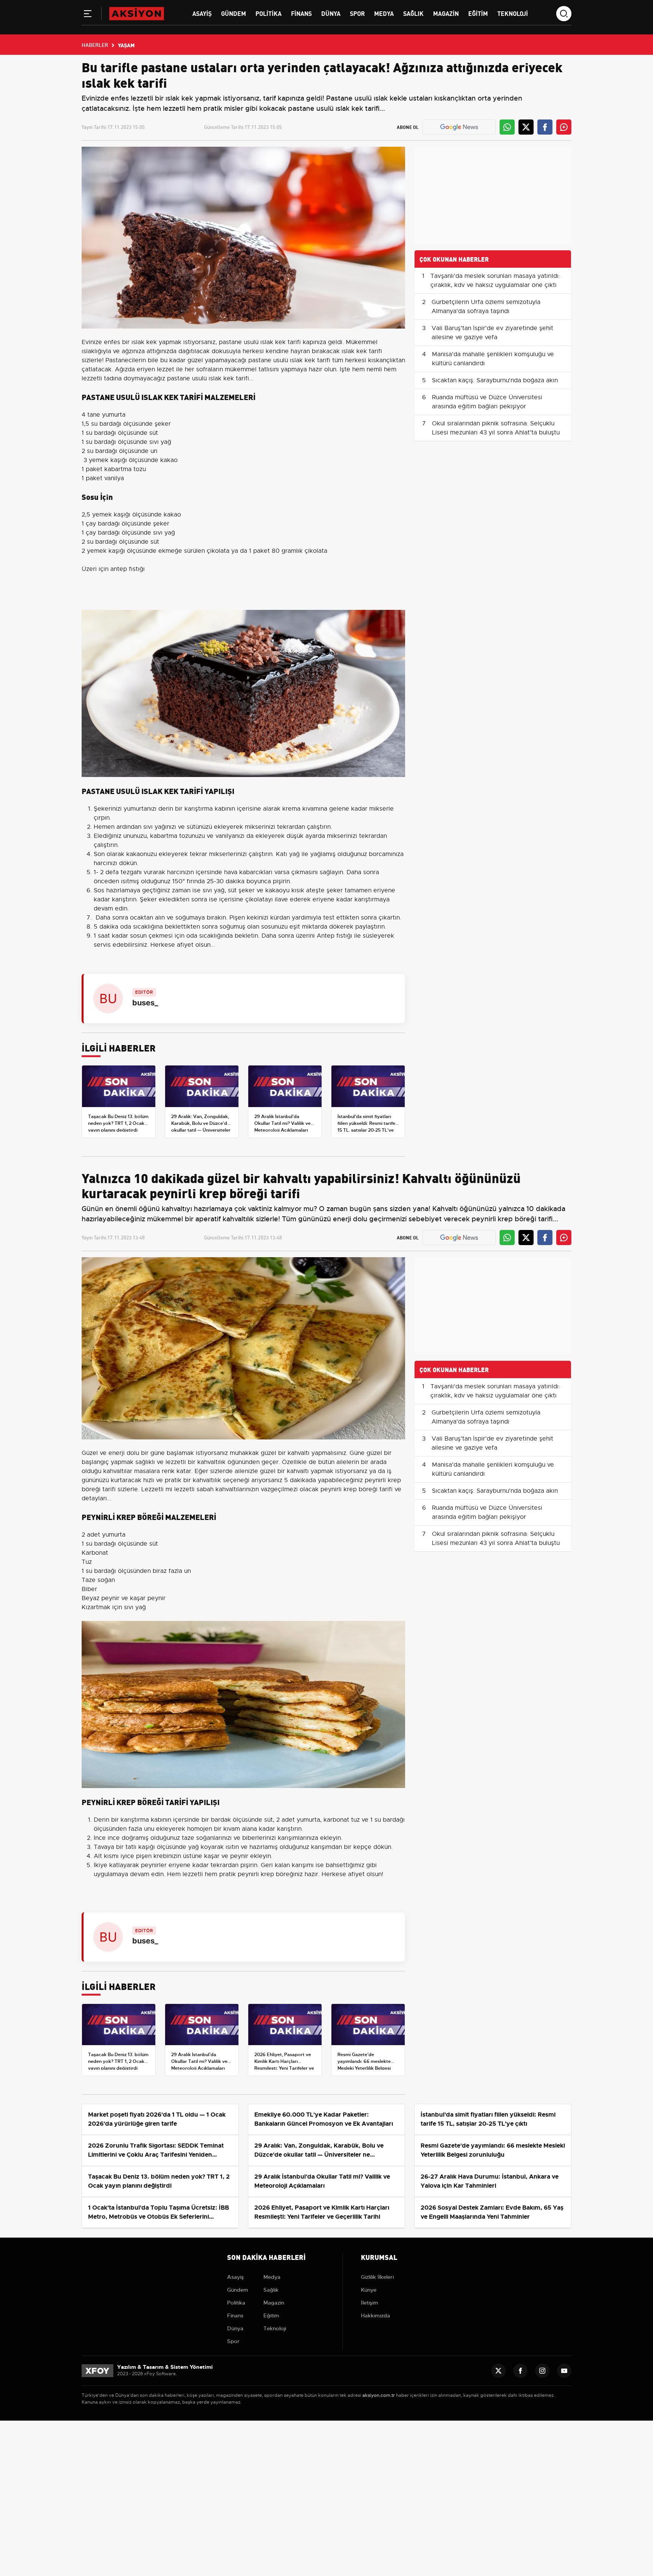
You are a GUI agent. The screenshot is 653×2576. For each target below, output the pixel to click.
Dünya (331, 13)
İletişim (370, 2303)
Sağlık (413, 13)
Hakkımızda (375, 2315)
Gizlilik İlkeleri (377, 2277)
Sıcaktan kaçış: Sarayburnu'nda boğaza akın (495, 380)
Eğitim (478, 13)
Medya (384, 13)
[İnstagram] (542, 2371)
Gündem (234, 13)
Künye (369, 2290)
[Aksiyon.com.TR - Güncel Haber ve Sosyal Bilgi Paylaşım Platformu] (137, 13)
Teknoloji (513, 13)
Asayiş (202, 13)
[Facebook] (520, 2371)
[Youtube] (564, 2371)
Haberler (95, 45)
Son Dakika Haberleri (266, 2257)
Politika (268, 13)
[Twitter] (498, 2371)
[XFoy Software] (97, 2370)
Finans (301, 13)
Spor (357, 13)
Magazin (446, 13)
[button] (88, 15)
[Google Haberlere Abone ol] (459, 127)
